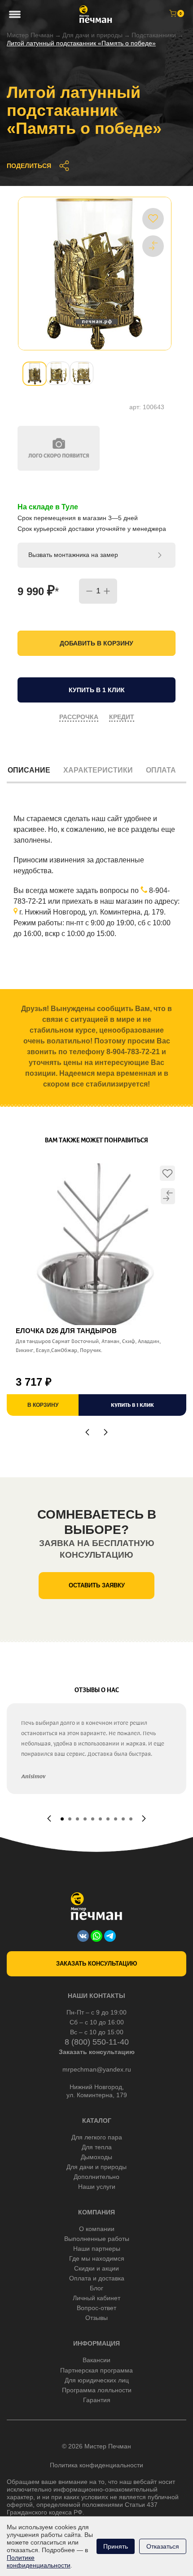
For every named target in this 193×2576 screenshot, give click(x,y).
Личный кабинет (96, 2298)
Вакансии (96, 2360)
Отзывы (96, 2318)
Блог (96, 2288)
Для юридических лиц (97, 2380)
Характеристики (98, 770)
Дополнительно (96, 2177)
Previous (87, 1432)
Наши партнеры (97, 2249)
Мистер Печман (30, 35)
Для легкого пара (97, 2137)
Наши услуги (97, 2187)
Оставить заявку (97, 1585)
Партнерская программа (96, 2370)
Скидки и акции (96, 2268)
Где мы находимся (97, 2258)
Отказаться (163, 2546)
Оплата (161, 770)
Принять (116, 2546)
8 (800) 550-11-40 (97, 2042)
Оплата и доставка (97, 2278)
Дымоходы (96, 2157)
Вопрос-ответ (96, 2308)
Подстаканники (154, 35)
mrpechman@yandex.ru (97, 2069)
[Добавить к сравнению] (153, 246)
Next (106, 1432)
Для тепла (97, 2147)
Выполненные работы (97, 2239)
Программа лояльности (97, 2390)
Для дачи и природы (92, 35)
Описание (29, 770)
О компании (97, 2229)
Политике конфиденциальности (39, 2561)
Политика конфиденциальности (96, 2465)
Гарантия (97, 2400)
